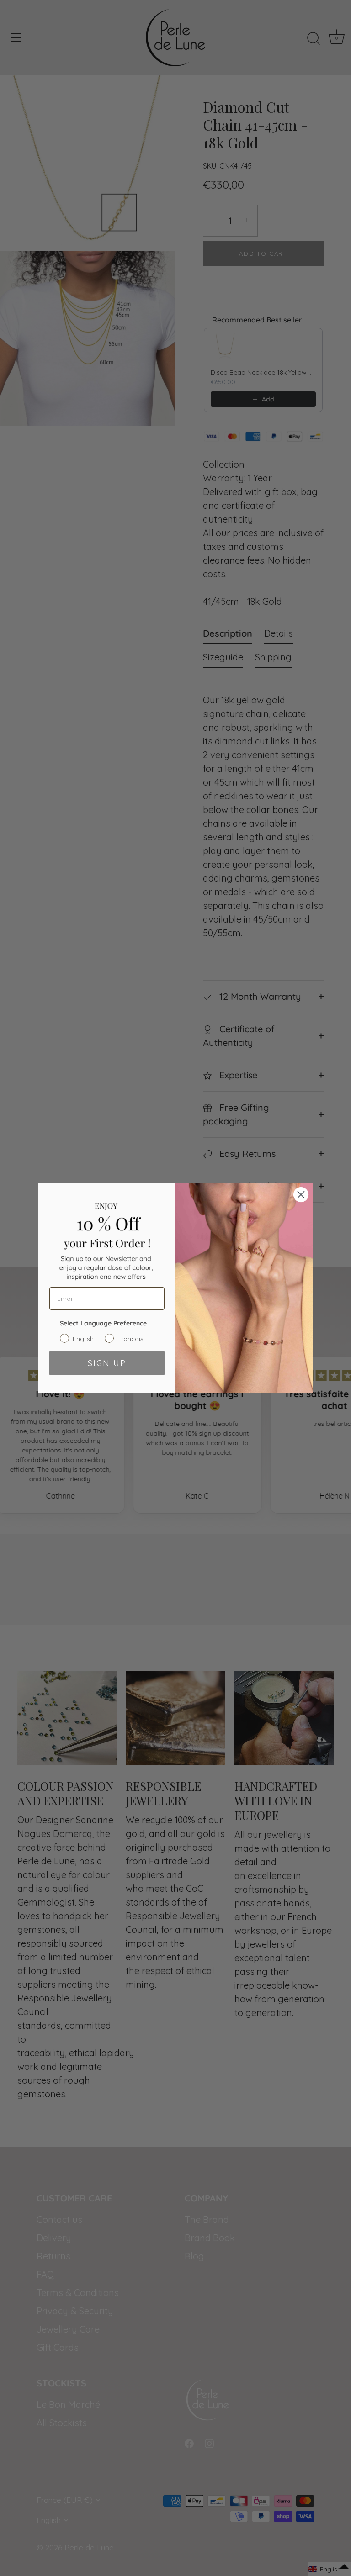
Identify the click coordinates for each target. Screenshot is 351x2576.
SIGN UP (107, 1363)
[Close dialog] (301, 1195)
